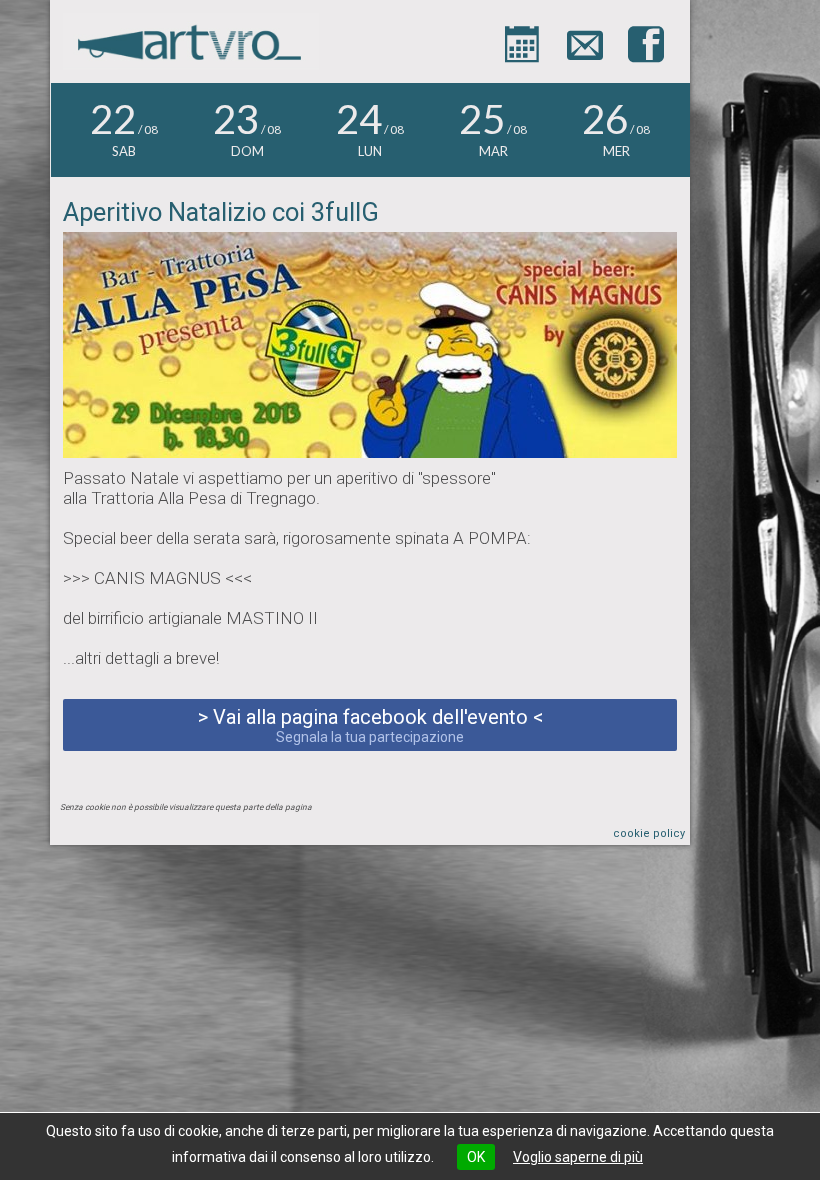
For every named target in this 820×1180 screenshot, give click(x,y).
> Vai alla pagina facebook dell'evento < (370, 725)
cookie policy (649, 833)
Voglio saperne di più (578, 1157)
